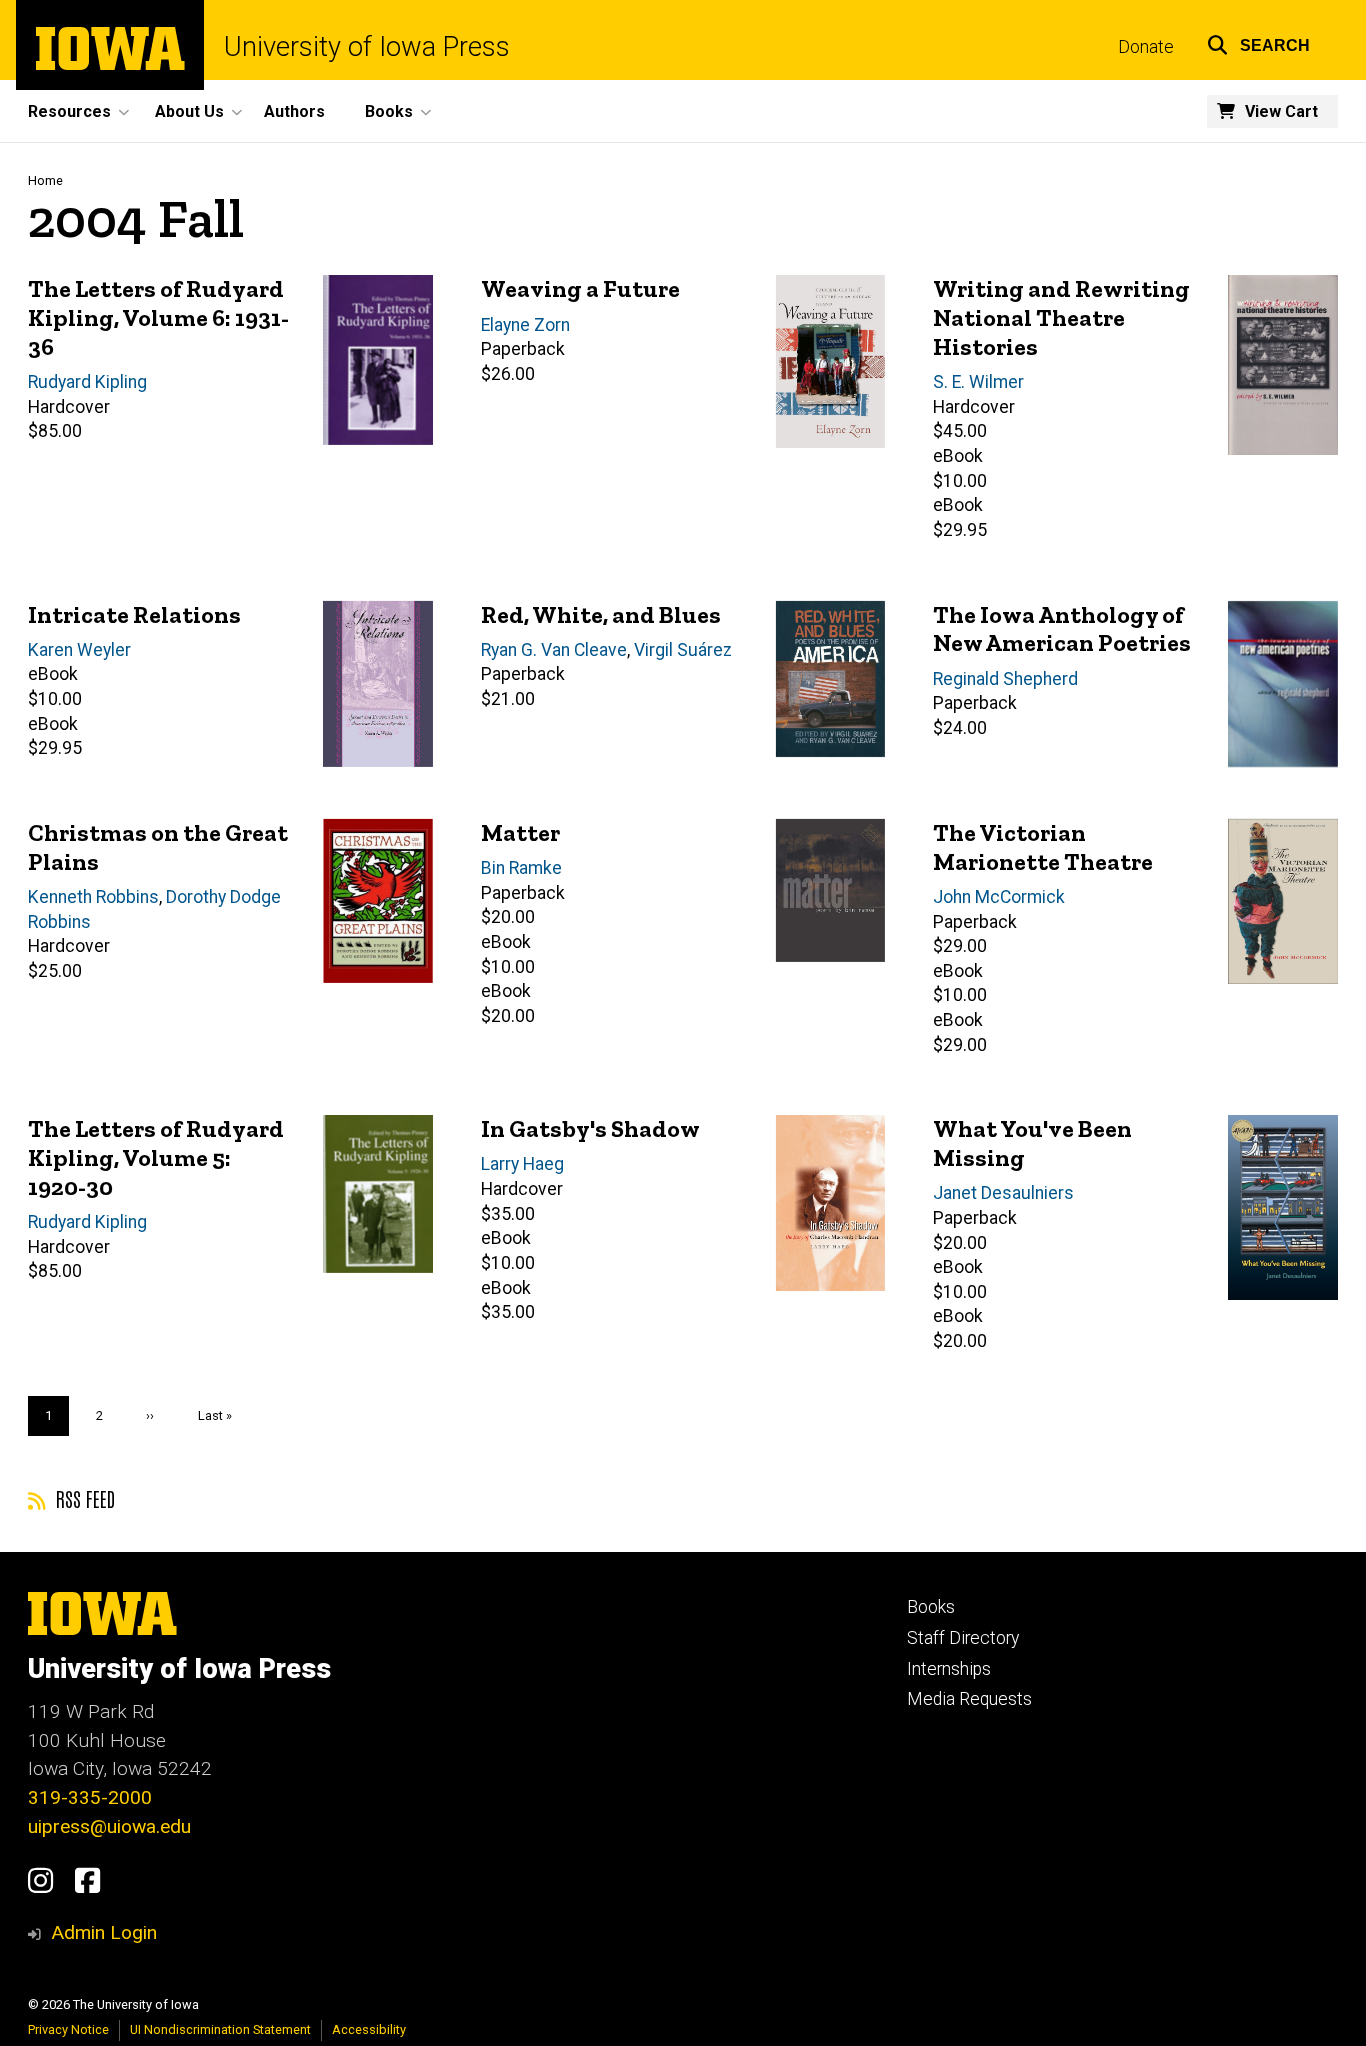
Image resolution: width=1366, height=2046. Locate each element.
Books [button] (389, 111)
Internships (949, 1669)
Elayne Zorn (525, 325)
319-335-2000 (90, 1797)
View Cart (1281, 111)
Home (45, 180)
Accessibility (369, 2029)
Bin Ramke (521, 868)
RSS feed (83, 1498)
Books (931, 1607)
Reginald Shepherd (1005, 679)
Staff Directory (963, 1638)
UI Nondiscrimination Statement (220, 2029)
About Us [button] (189, 111)
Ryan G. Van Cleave (554, 650)
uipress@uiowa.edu (109, 1826)
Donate (1146, 47)
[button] (1258, 42)
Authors (294, 111)
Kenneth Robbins (93, 897)
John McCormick (999, 897)
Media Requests (969, 1699)
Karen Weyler (79, 650)
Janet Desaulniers (1003, 1193)
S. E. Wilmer (978, 382)
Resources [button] (69, 111)
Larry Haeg (522, 1164)
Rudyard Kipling (87, 382)
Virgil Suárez (683, 650)
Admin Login (104, 1932)
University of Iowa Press (367, 47)
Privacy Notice (68, 2029)
